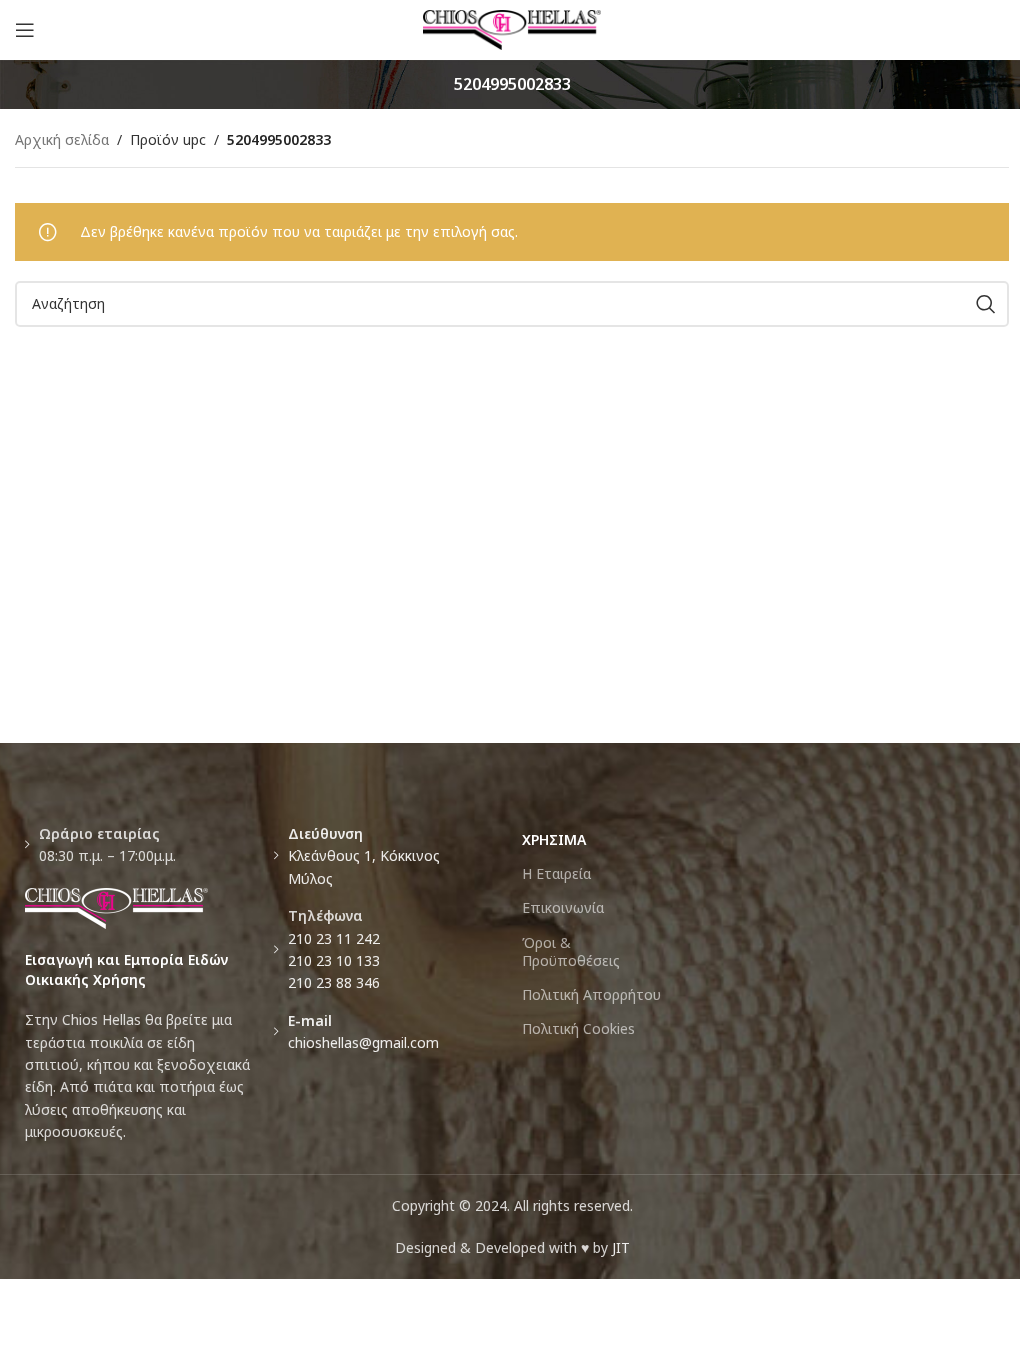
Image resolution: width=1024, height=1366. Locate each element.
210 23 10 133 (334, 960)
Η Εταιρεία (556, 873)
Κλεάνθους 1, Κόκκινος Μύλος (364, 856)
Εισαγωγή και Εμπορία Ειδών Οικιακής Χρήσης (126, 969)
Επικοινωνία (563, 907)
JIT (621, 1247)
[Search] (986, 304)
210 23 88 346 (334, 982)
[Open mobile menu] (25, 30)
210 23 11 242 (334, 938)
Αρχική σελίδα (62, 139)
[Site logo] (512, 28)
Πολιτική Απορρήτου (591, 994)
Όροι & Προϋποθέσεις (571, 951)
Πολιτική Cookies (578, 1028)
